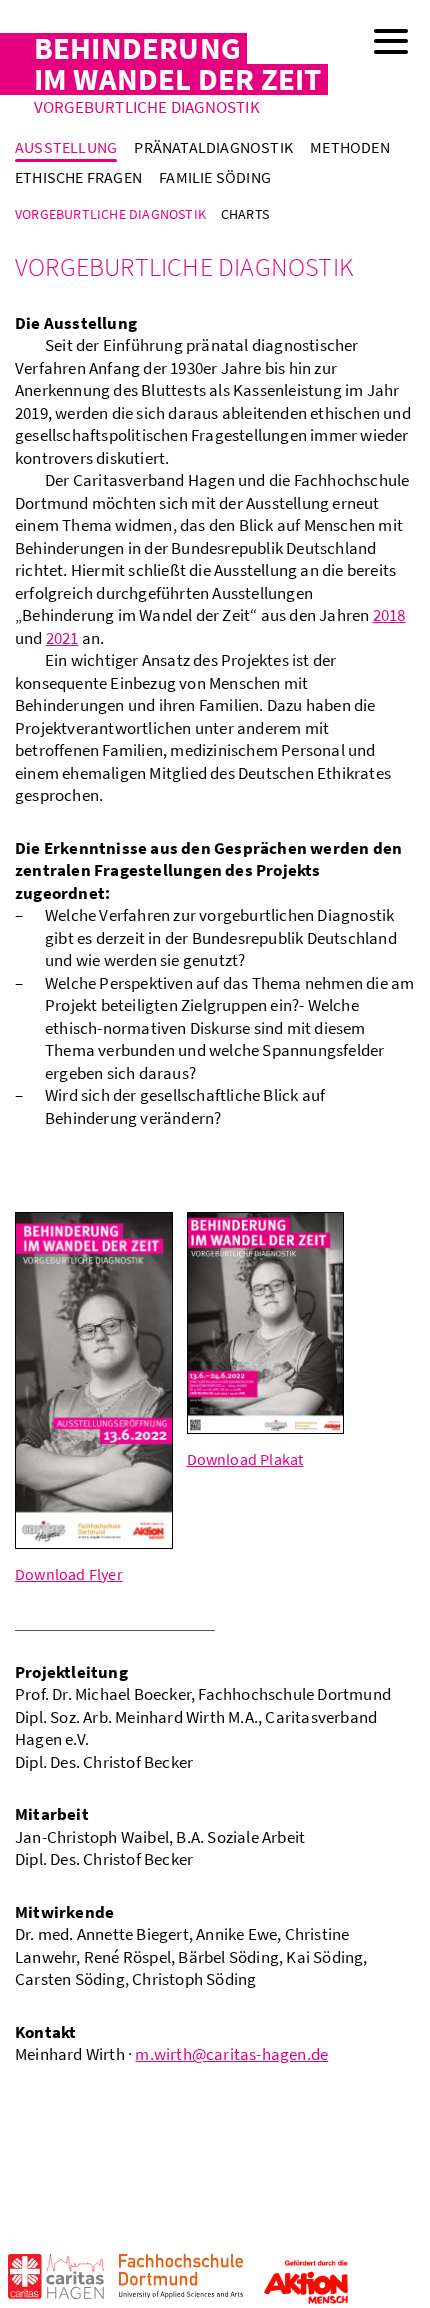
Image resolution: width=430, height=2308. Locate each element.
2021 (62, 638)
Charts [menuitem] (245, 214)
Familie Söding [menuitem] (215, 177)
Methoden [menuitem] (350, 147)
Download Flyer (69, 1574)
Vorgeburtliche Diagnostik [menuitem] (110, 214)
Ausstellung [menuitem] (66, 147)
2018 (389, 615)
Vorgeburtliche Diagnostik (147, 107)
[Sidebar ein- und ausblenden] (390, 40)
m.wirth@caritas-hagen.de (231, 2054)
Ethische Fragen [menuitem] (78, 177)
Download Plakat (245, 1459)
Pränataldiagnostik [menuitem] (213, 147)
